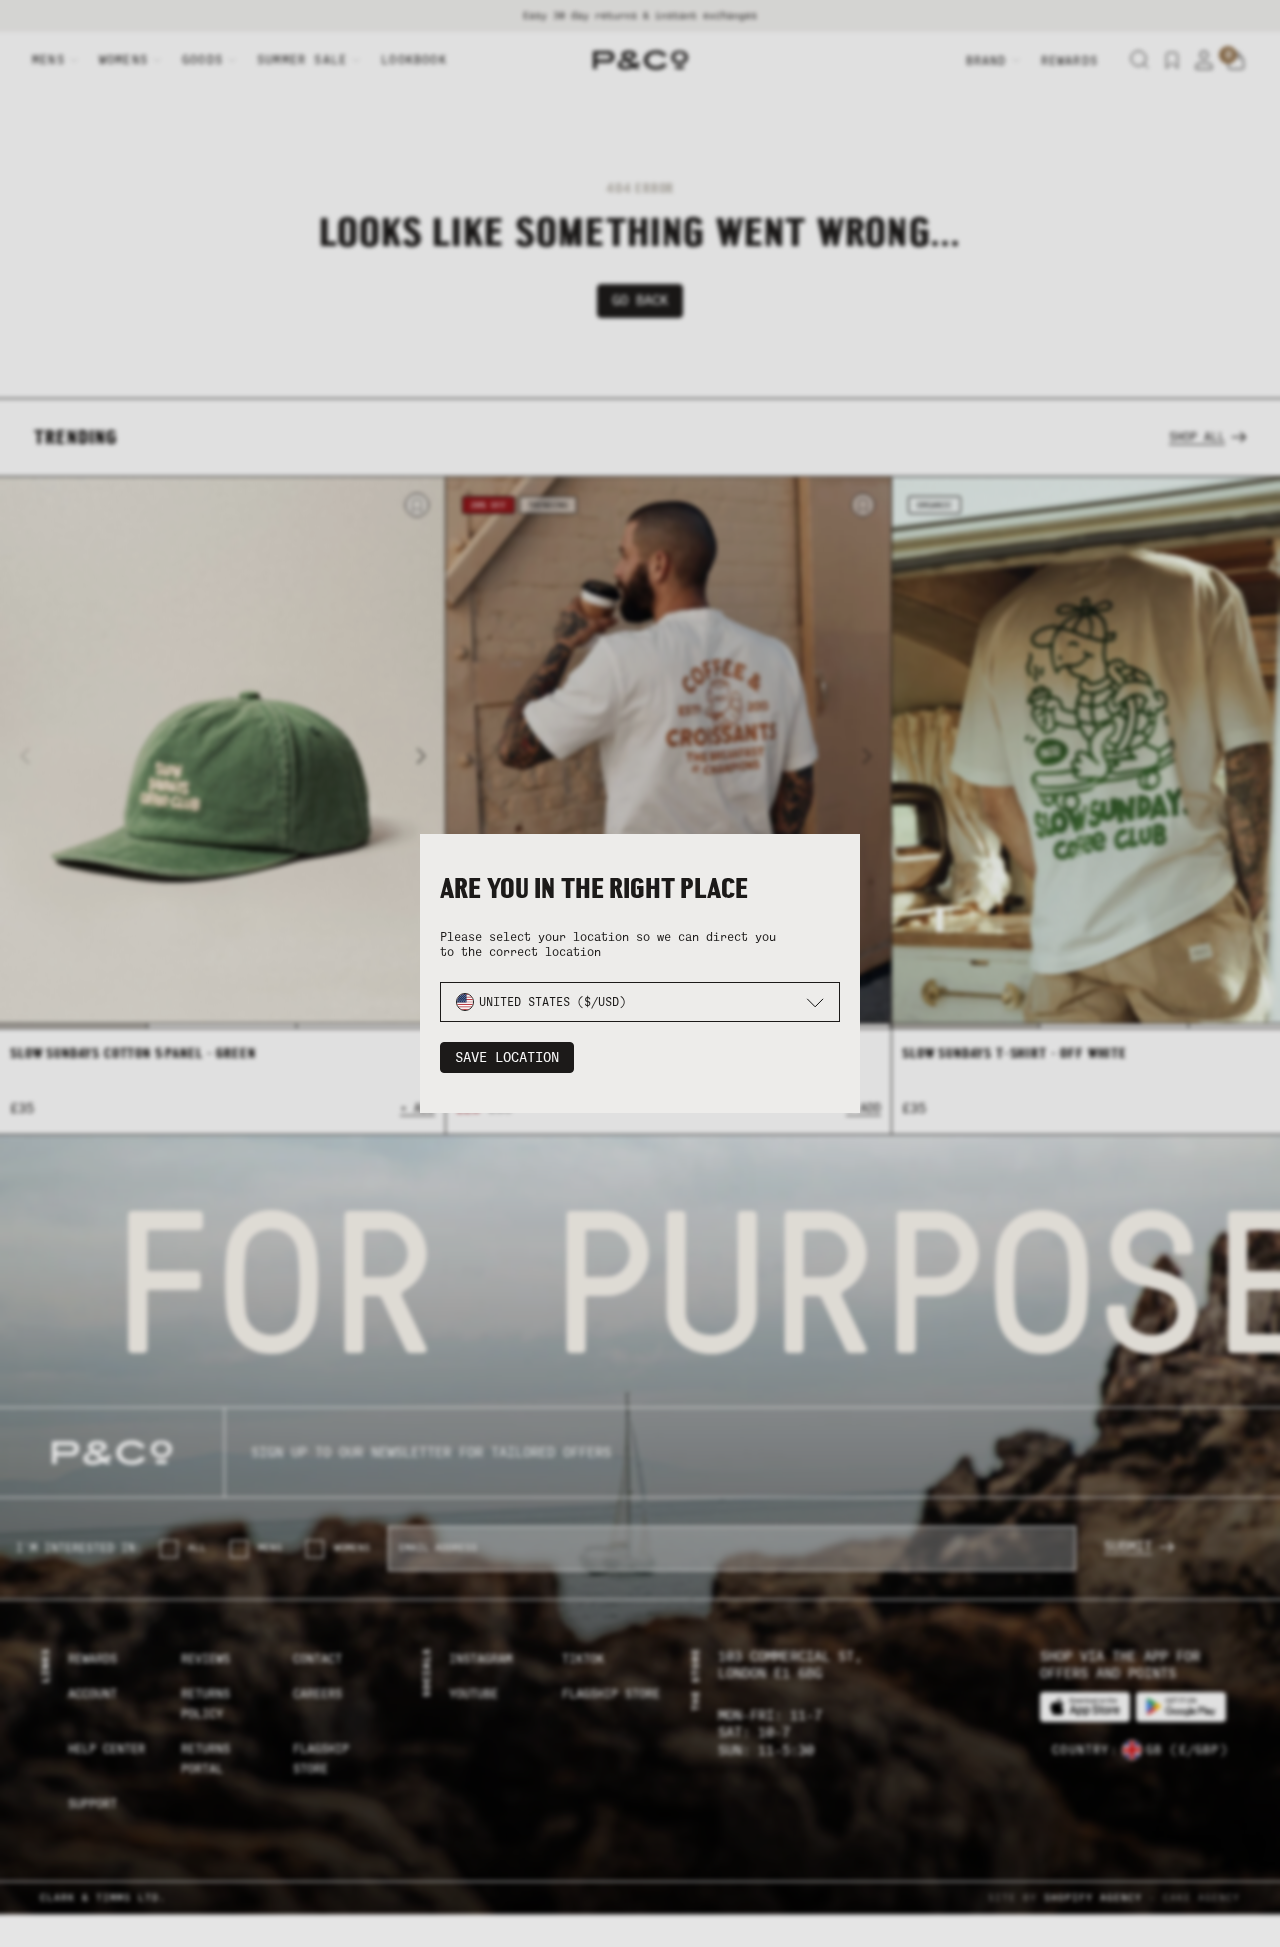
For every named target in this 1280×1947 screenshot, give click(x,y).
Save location (507, 1057)
